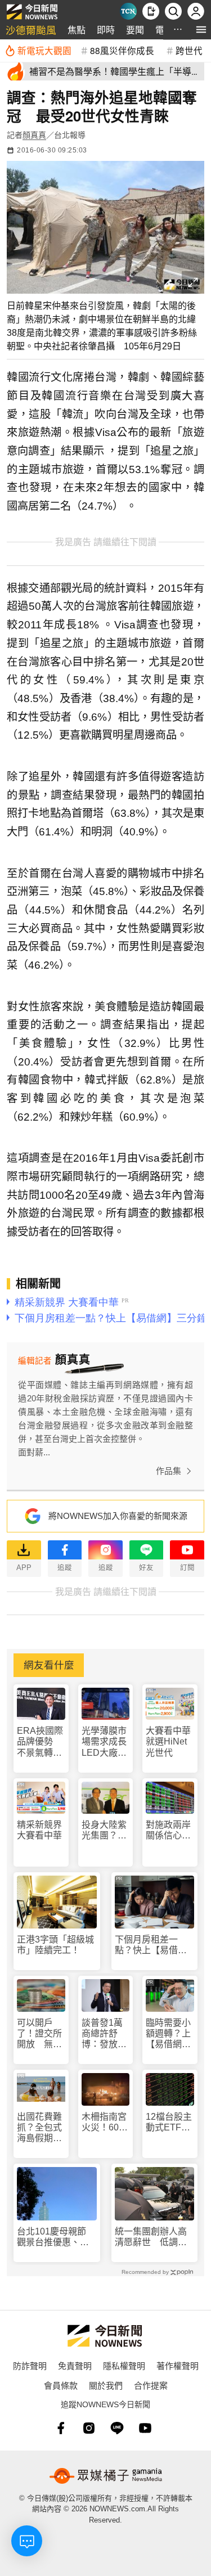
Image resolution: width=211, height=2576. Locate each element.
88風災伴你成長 (122, 50)
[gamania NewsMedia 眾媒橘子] (106, 2476)
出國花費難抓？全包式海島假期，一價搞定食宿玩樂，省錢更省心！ (39, 2128)
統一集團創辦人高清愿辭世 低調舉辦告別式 (151, 2237)
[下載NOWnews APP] (151, 11)
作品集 (169, 1471)
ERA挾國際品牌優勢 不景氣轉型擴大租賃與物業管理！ (40, 1742)
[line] (117, 2428)
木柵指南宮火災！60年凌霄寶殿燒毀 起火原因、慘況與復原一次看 (105, 2122)
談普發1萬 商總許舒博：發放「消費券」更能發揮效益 (106, 2034)
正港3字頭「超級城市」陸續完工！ (55, 1945)
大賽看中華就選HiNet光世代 (168, 1741)
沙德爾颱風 (31, 30)
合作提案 (151, 2385)
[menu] (201, 30)
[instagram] (89, 2428)
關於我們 (106, 2385)
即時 (106, 30)
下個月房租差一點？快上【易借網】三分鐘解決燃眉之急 (153, 1945)
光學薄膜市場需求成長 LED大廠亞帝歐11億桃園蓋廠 (106, 1742)
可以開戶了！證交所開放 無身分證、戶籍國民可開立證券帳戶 (39, 2034)
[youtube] (145, 2428)
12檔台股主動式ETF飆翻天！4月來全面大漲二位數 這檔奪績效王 (169, 2122)
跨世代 (189, 50)
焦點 (77, 30)
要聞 (135, 30)
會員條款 (61, 2385)
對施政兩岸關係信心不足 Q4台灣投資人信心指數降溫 (170, 1830)
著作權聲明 (178, 2365)
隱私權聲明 (124, 2365)
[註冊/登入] (196, 11)
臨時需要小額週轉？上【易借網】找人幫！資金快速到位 (168, 2034)
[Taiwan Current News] (128, 11)
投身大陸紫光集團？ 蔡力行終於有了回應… (104, 1830)
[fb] (61, 2428)
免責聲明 (75, 2365)
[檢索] (173, 11)
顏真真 (34, 135)
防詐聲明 (30, 2365)
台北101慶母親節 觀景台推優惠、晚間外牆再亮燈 (56, 2237)
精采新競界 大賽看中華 (39, 1830)
